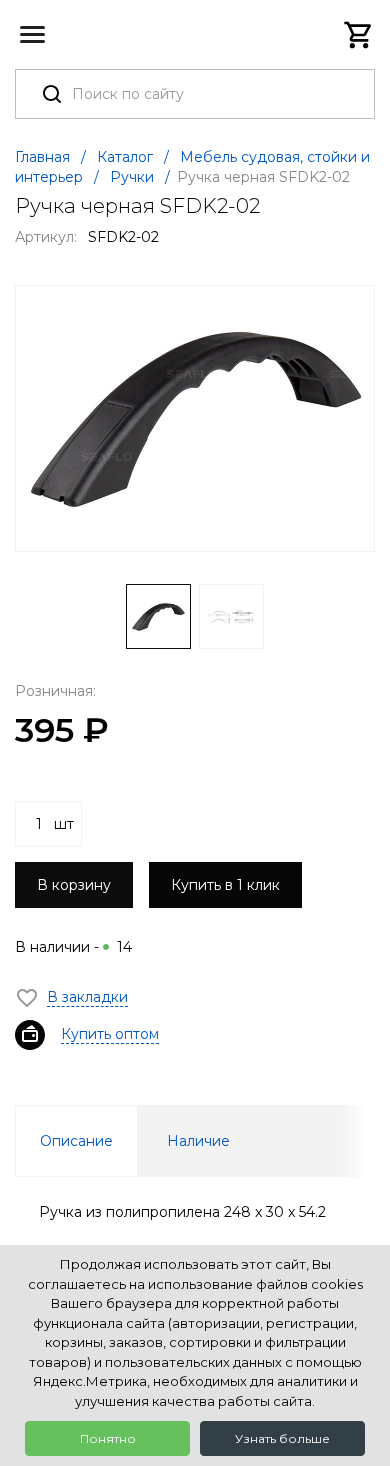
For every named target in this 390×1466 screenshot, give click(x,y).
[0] (359, 35)
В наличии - (73, 947)
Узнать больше (282, 1438)
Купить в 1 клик (225, 885)
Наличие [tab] (198, 1141)
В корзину (74, 885)
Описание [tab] (76, 1141)
